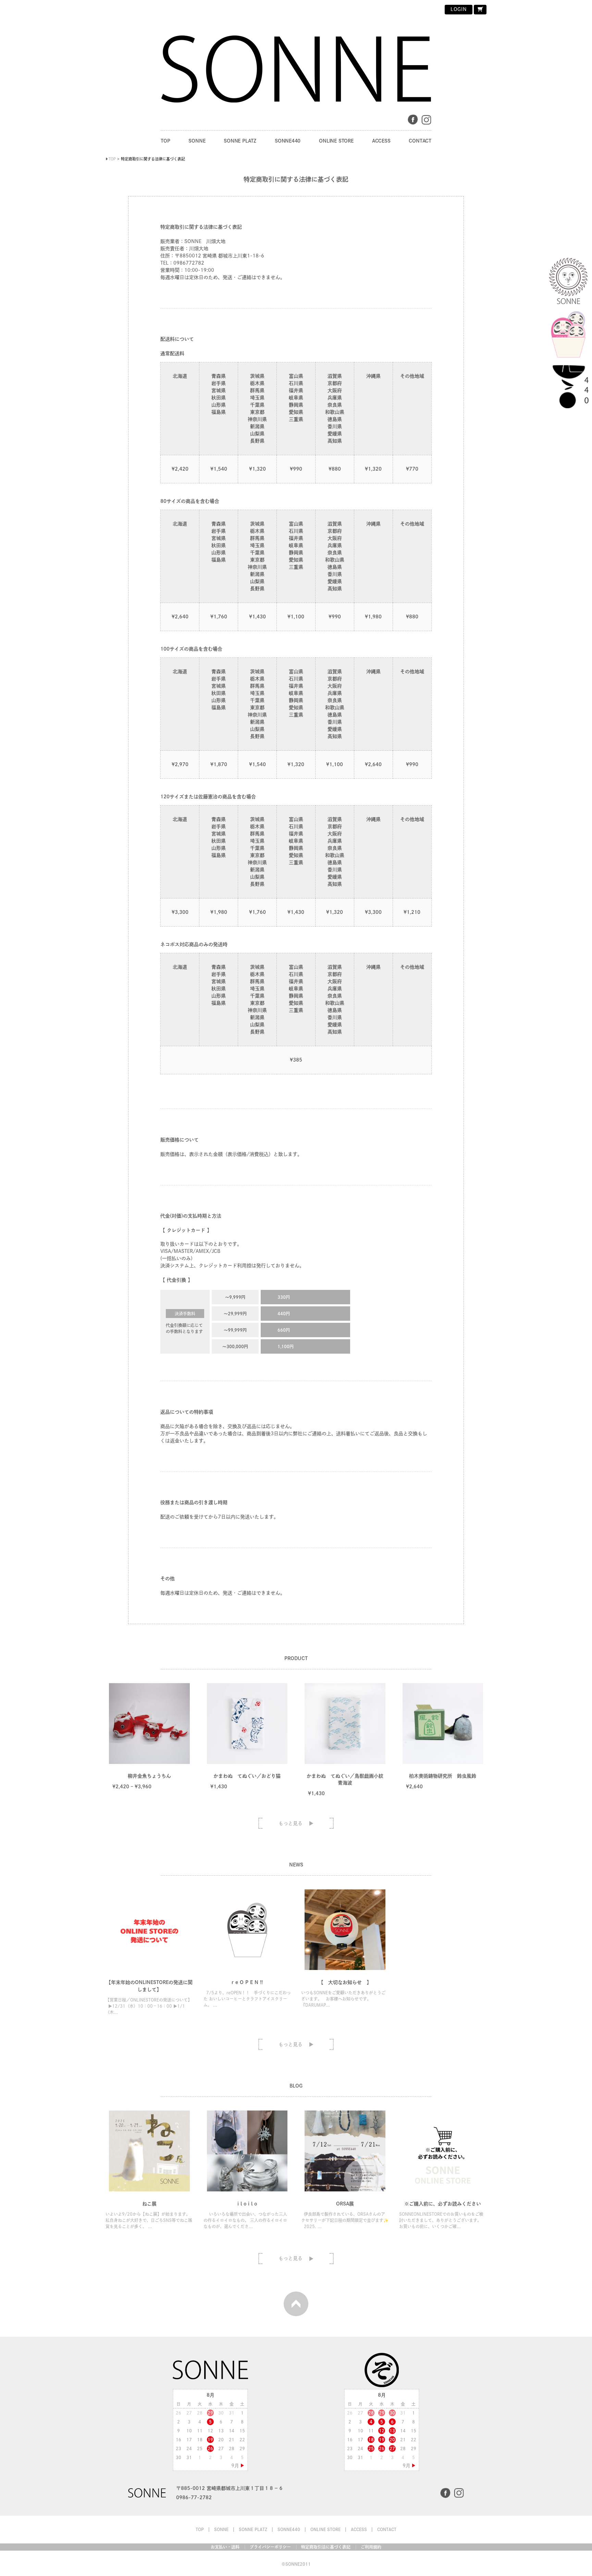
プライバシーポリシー (270, 2547)
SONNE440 (288, 141)
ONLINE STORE (336, 141)
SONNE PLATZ (240, 141)
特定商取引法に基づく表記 (326, 2547)
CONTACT (420, 141)
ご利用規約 (371, 2547)
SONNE (197, 141)
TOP (165, 141)
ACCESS (381, 141)
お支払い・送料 (225, 2547)
